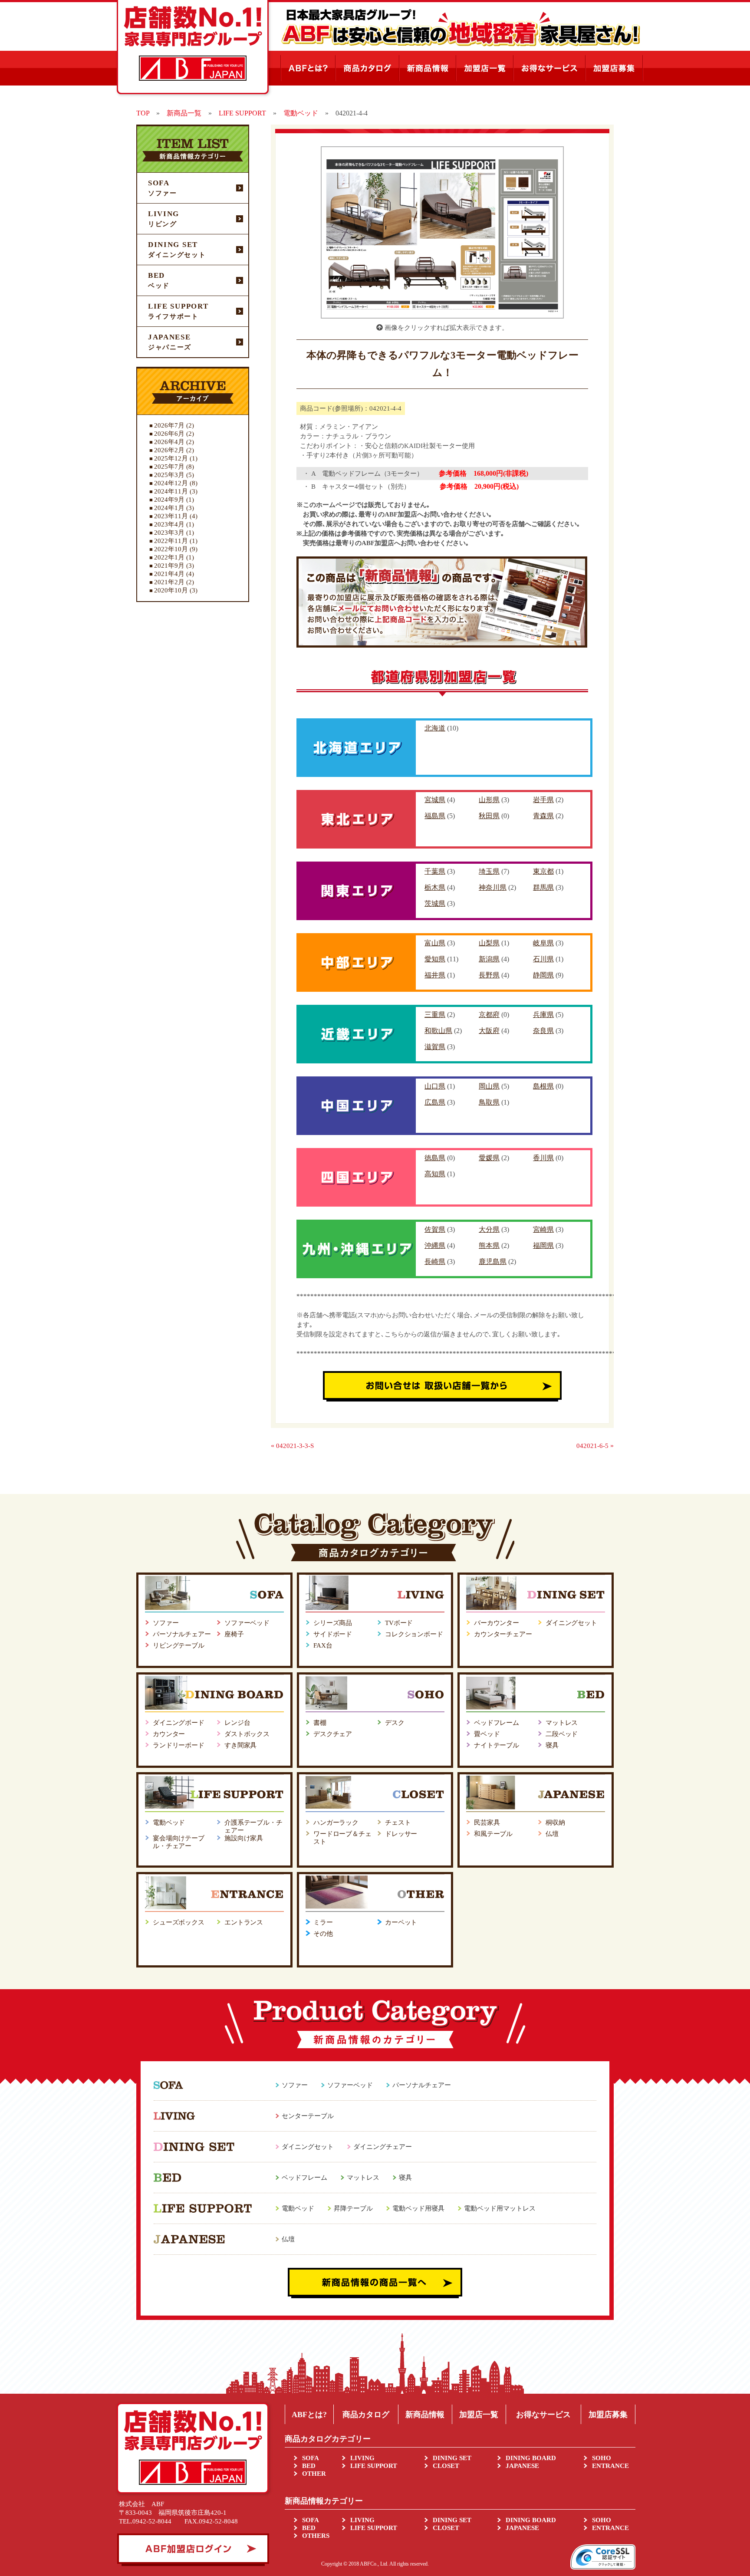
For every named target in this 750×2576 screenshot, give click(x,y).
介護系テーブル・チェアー (253, 1826)
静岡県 (543, 975)
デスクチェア (333, 1734)
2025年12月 (171, 458)
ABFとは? (309, 2415)
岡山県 (489, 1086)
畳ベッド (487, 1734)
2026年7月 (169, 425)
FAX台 (323, 1645)
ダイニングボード (179, 1723)
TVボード (399, 1623)
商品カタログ (366, 2415)
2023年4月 (169, 524)
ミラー (323, 1922)
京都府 (489, 1015)
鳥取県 (489, 1102)
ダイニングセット (571, 1623)
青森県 (543, 816)
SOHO (602, 2458)
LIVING (362, 2458)
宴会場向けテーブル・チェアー (179, 1842)
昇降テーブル (353, 2208)
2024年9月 (169, 500)
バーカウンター (497, 1623)
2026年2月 (169, 450)
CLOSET (446, 2466)
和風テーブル (493, 1834)
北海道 (435, 728)
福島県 (435, 816)
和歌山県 (438, 1031)
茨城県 (435, 903)
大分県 (489, 1229)
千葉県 (435, 871)
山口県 (435, 1086)
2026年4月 (169, 442)
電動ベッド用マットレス (500, 2208)
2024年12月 (171, 483)
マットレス (562, 1723)
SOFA (311, 2458)
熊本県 (489, 1245)
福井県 (435, 975)
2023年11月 (171, 516)
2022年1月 (169, 557)
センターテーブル (308, 2116)
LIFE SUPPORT (374, 2466)
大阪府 (489, 1031)
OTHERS (316, 2536)
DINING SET (452, 2458)
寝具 (552, 1745)
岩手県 (543, 800)
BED (309, 2466)
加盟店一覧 (479, 2415)
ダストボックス (247, 1734)
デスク (395, 1723)
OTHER (314, 2474)
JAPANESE (522, 2466)
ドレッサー (401, 1834)
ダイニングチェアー (383, 2147)
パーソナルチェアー (182, 1634)
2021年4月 (169, 574)
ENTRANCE (610, 2466)
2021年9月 (169, 566)
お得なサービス (543, 2415)
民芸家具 (487, 1823)
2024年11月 (171, 491)
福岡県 (543, 1245)
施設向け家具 (244, 1838)
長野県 (489, 975)
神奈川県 (493, 887)
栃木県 (435, 887)
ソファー (166, 1623)
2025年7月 (169, 467)
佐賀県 (435, 1229)
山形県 (489, 800)
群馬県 (543, 887)
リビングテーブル (179, 1645)
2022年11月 (171, 541)
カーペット (401, 1922)
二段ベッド (562, 1734)
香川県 (543, 1158)
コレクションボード (414, 1634)
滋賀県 (435, 1047)
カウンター (169, 1734)
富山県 (435, 943)
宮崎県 (543, 1229)
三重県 (435, 1015)
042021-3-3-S (295, 1446)
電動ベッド (169, 1823)
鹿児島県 (493, 1262)
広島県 (435, 1102)
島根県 (543, 1086)
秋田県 (489, 816)
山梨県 (489, 943)
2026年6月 (169, 434)
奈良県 (543, 1031)
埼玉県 (489, 871)
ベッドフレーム (497, 1723)
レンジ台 (237, 1723)
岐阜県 (543, 943)
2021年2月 (169, 582)
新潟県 (489, 959)
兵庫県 (543, 1015)
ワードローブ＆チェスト (342, 1838)
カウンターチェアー (503, 1634)
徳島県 (435, 1158)
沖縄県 (435, 1245)
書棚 (320, 1723)
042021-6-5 (592, 1446)
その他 (323, 1934)
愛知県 (435, 959)
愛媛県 (489, 1158)
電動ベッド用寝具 (418, 2208)
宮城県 (435, 800)
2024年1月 (169, 508)
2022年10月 (171, 549)
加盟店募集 (608, 2415)
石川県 (543, 959)
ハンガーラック (336, 1823)
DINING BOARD (531, 2458)
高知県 (435, 1174)
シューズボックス (179, 1922)
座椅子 (234, 1634)
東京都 (543, 871)
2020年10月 (171, 590)
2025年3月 (169, 475)
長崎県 (435, 1262)
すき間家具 (240, 1745)
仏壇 (552, 1834)
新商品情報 (425, 2415)
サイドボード (333, 1634)
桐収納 (555, 1823)
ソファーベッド (247, 1623)
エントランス (244, 1922)
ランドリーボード (179, 1745)
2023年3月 (169, 533)
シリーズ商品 (333, 1623)
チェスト (398, 1823)
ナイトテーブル (497, 1745)
